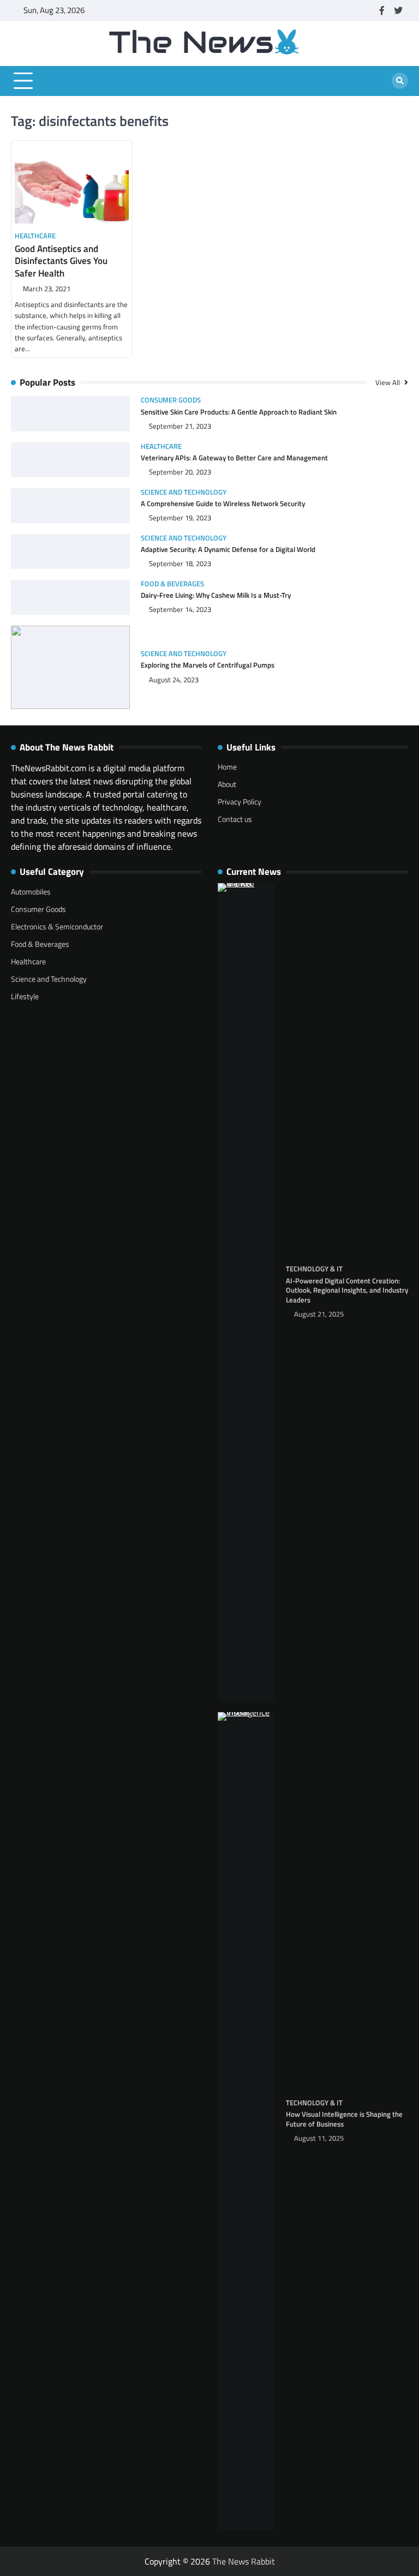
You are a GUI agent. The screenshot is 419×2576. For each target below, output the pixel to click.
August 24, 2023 (174, 680)
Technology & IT (314, 1269)
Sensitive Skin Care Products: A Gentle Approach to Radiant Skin (239, 412)
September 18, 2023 (180, 564)
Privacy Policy (240, 801)
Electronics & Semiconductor (57, 926)
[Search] (400, 81)
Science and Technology (184, 492)
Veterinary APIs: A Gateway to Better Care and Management (234, 458)
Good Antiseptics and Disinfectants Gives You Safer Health (61, 261)
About (227, 784)
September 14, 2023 (180, 610)
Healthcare (35, 236)
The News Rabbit (244, 2561)
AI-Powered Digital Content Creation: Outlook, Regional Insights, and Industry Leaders (347, 1290)
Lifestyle (25, 996)
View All (388, 382)
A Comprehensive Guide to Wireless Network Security (223, 503)
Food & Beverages (172, 584)
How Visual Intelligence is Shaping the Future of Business (344, 2119)
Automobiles (31, 891)
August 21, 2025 (319, 1314)
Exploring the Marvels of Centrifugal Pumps (208, 665)
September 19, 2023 (180, 518)
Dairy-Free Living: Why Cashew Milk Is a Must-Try (216, 595)
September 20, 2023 (180, 472)
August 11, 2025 (319, 2138)
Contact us (235, 819)
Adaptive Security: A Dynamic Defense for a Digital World (228, 549)
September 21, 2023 (180, 426)
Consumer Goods (171, 400)
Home (227, 767)
